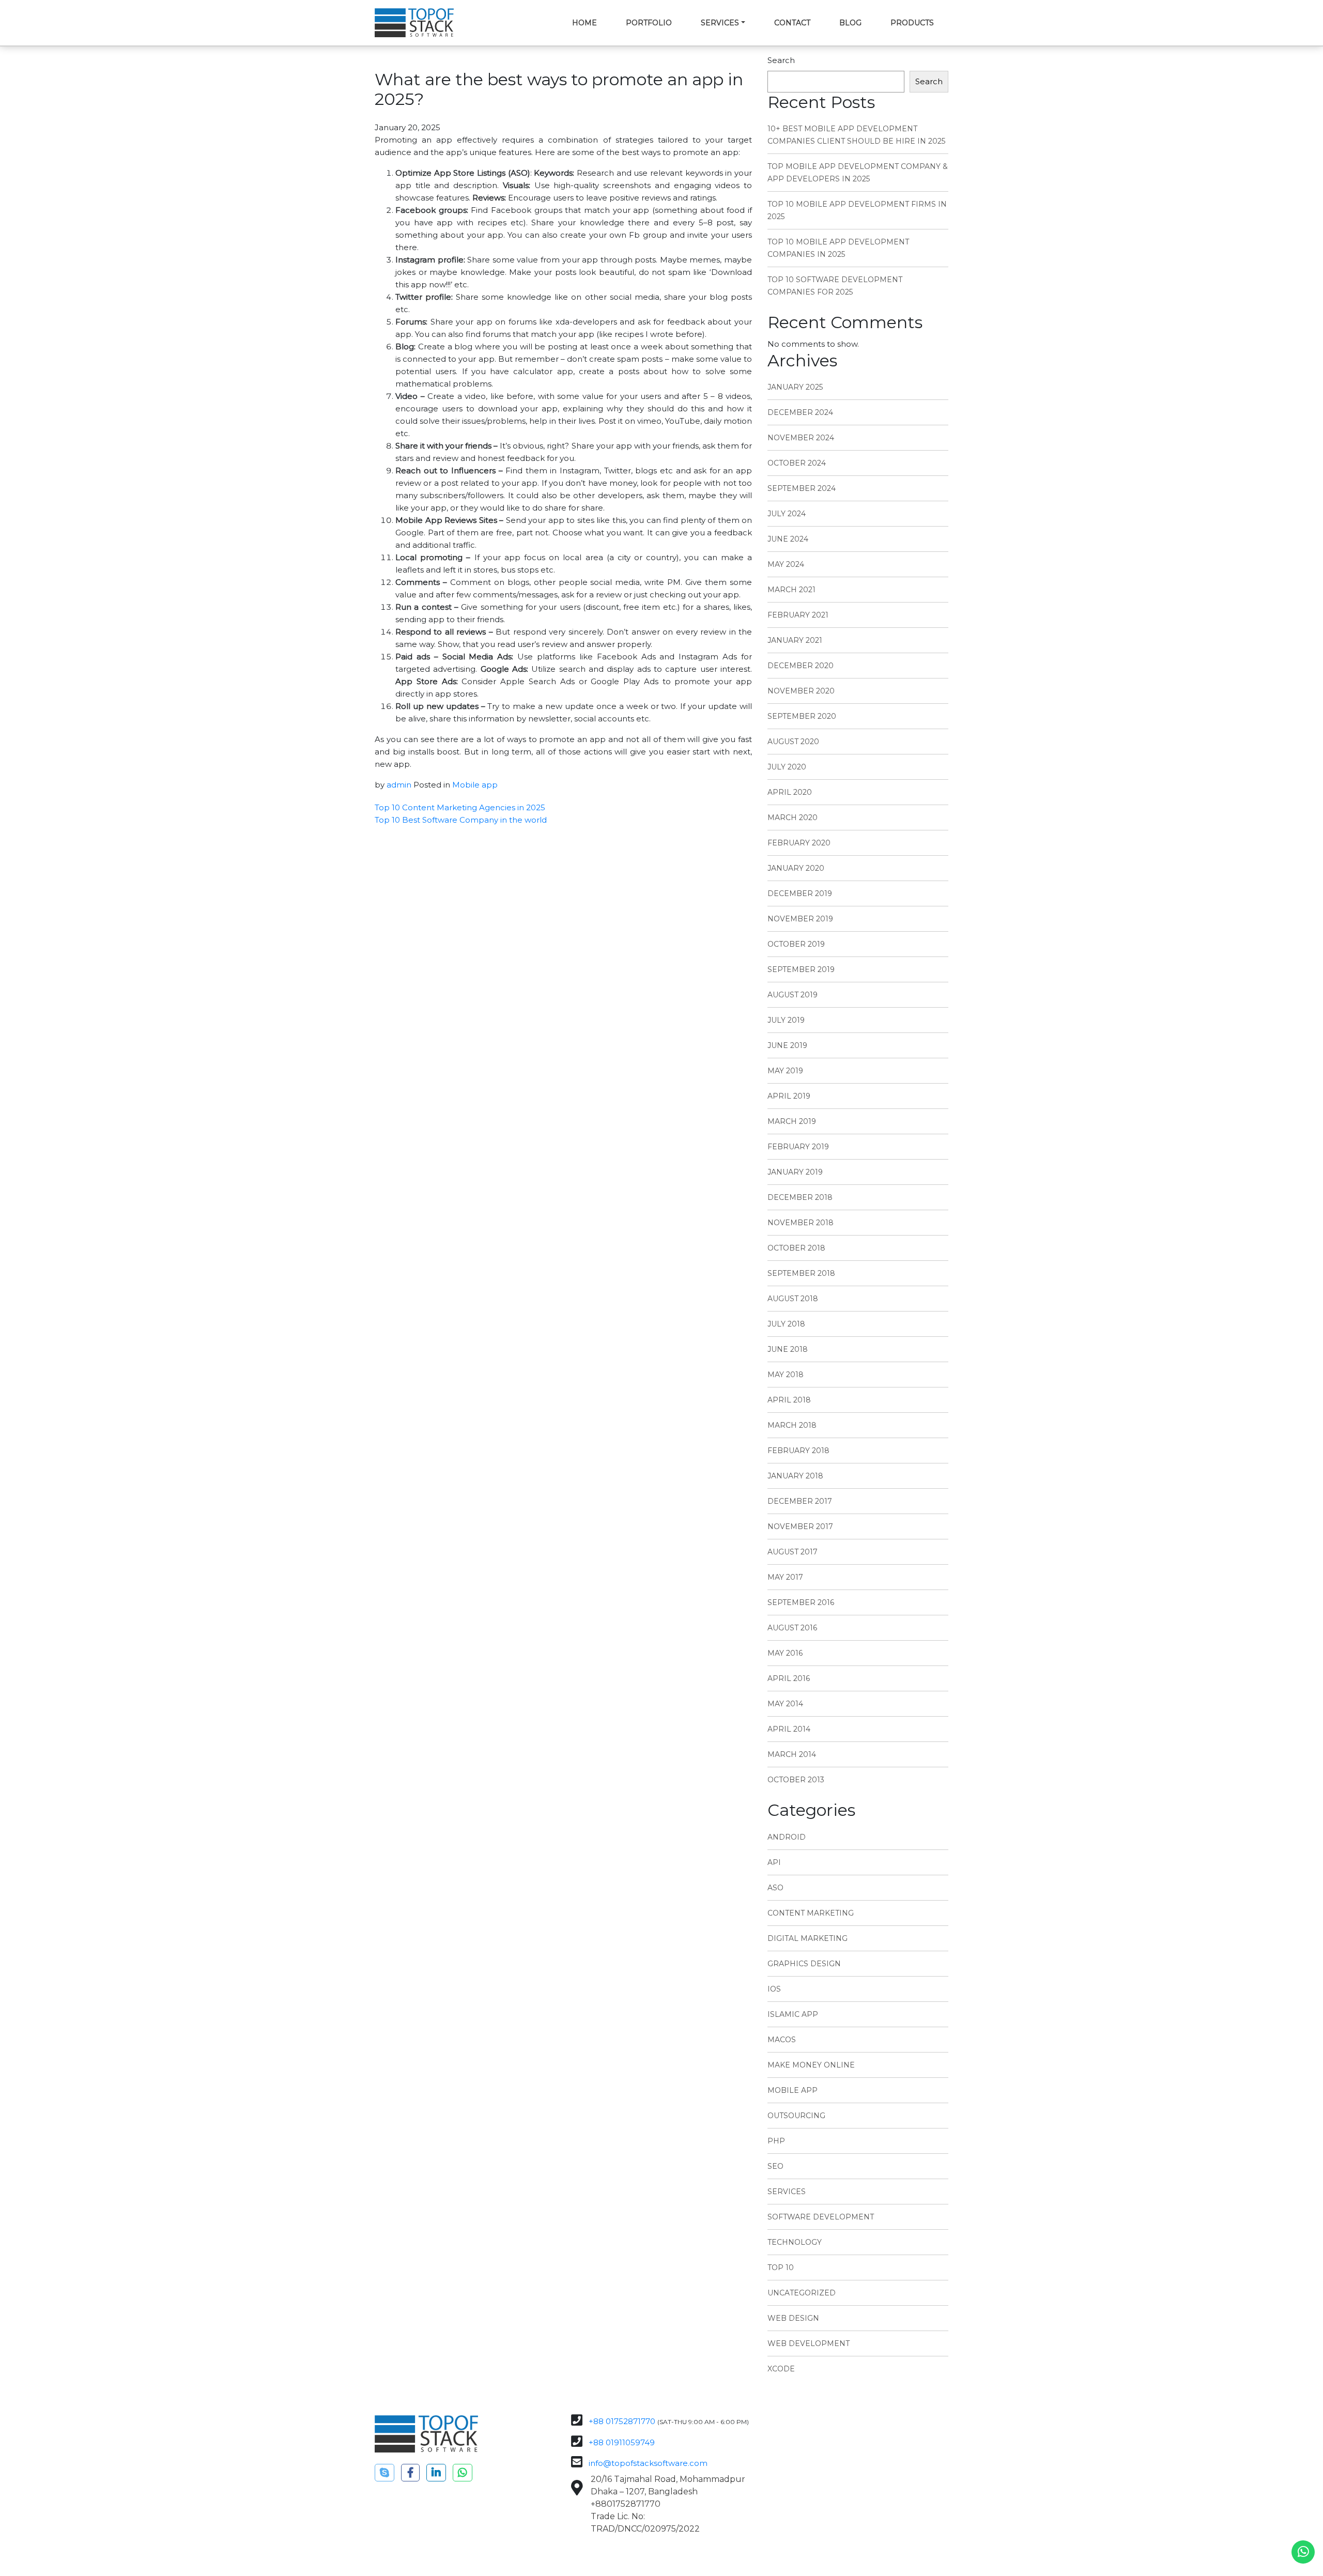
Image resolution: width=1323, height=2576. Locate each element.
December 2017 (800, 1501)
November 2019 (800, 919)
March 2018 (792, 1425)
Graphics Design (804, 1964)
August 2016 (792, 1628)
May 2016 (785, 1653)
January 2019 (795, 1172)
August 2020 (793, 742)
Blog (850, 23)
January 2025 (795, 387)
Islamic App (793, 2014)
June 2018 (788, 1349)
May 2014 (785, 1704)
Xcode (781, 2369)
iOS (774, 1989)
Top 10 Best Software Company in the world (461, 820)
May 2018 (786, 1375)
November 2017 (800, 1526)
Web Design (793, 2318)
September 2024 (802, 488)
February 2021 (798, 615)
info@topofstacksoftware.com (648, 2463)
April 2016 (789, 1678)
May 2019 (785, 1071)
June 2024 (788, 539)
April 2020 (790, 792)
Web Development (809, 2343)
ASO (775, 1888)
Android (787, 1837)
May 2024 (786, 564)
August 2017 (793, 1552)
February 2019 (798, 1147)
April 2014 (789, 1729)
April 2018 (789, 1400)
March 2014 (792, 1754)
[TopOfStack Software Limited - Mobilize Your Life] (414, 23)
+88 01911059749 (622, 2442)
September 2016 (801, 1602)
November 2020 (801, 691)
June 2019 (787, 1045)
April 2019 (789, 1096)
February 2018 (798, 1451)
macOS (782, 2040)
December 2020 (801, 666)
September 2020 (802, 716)
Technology (795, 2242)
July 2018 (786, 1324)
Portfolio (649, 23)
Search (781, 60)
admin (399, 785)
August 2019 (793, 995)
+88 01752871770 (622, 2421)
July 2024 (787, 514)
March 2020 (793, 817)
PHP (776, 2141)
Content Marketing (811, 1913)
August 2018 (793, 1299)
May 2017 (785, 1577)
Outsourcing (796, 2116)
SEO (775, 2166)
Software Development (821, 2217)
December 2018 (800, 1197)
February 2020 (799, 843)
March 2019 (792, 1121)
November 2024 (801, 438)
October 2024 (797, 463)
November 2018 (801, 1223)
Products (912, 23)
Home (584, 23)
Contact (792, 23)
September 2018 (801, 1273)
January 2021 (795, 640)
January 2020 (796, 868)
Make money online (811, 2065)
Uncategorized (802, 2293)
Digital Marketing (807, 1938)
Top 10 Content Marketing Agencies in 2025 (460, 807)
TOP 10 (781, 2268)
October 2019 (796, 944)
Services (720, 23)
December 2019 (800, 893)
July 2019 (786, 1020)
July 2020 (787, 767)
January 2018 (795, 1476)
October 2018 (796, 1248)
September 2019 (801, 969)
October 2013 (796, 1780)
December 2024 (800, 412)
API (774, 1862)
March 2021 (791, 590)
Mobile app (475, 785)
